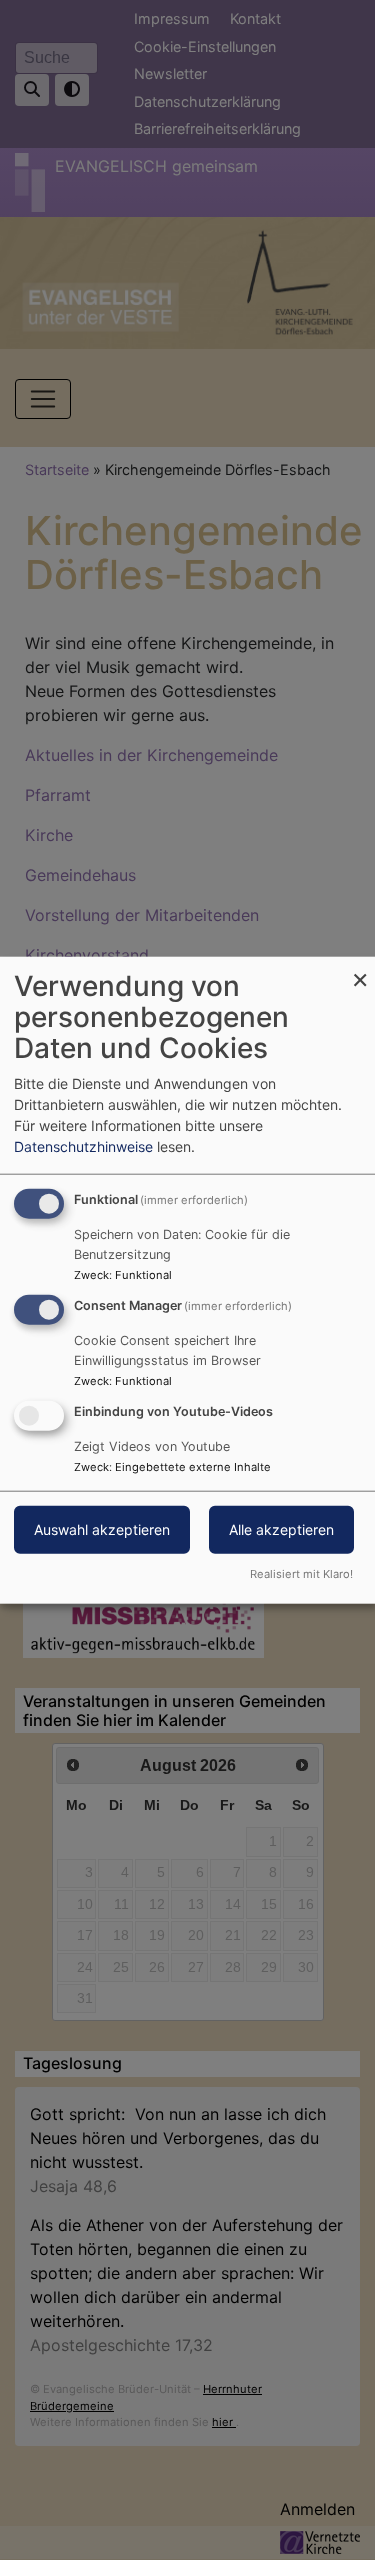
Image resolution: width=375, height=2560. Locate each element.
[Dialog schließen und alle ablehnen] (360, 969)
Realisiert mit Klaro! (301, 1573)
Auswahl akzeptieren (102, 1528)
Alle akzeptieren (281, 1528)
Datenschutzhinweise (83, 1146)
